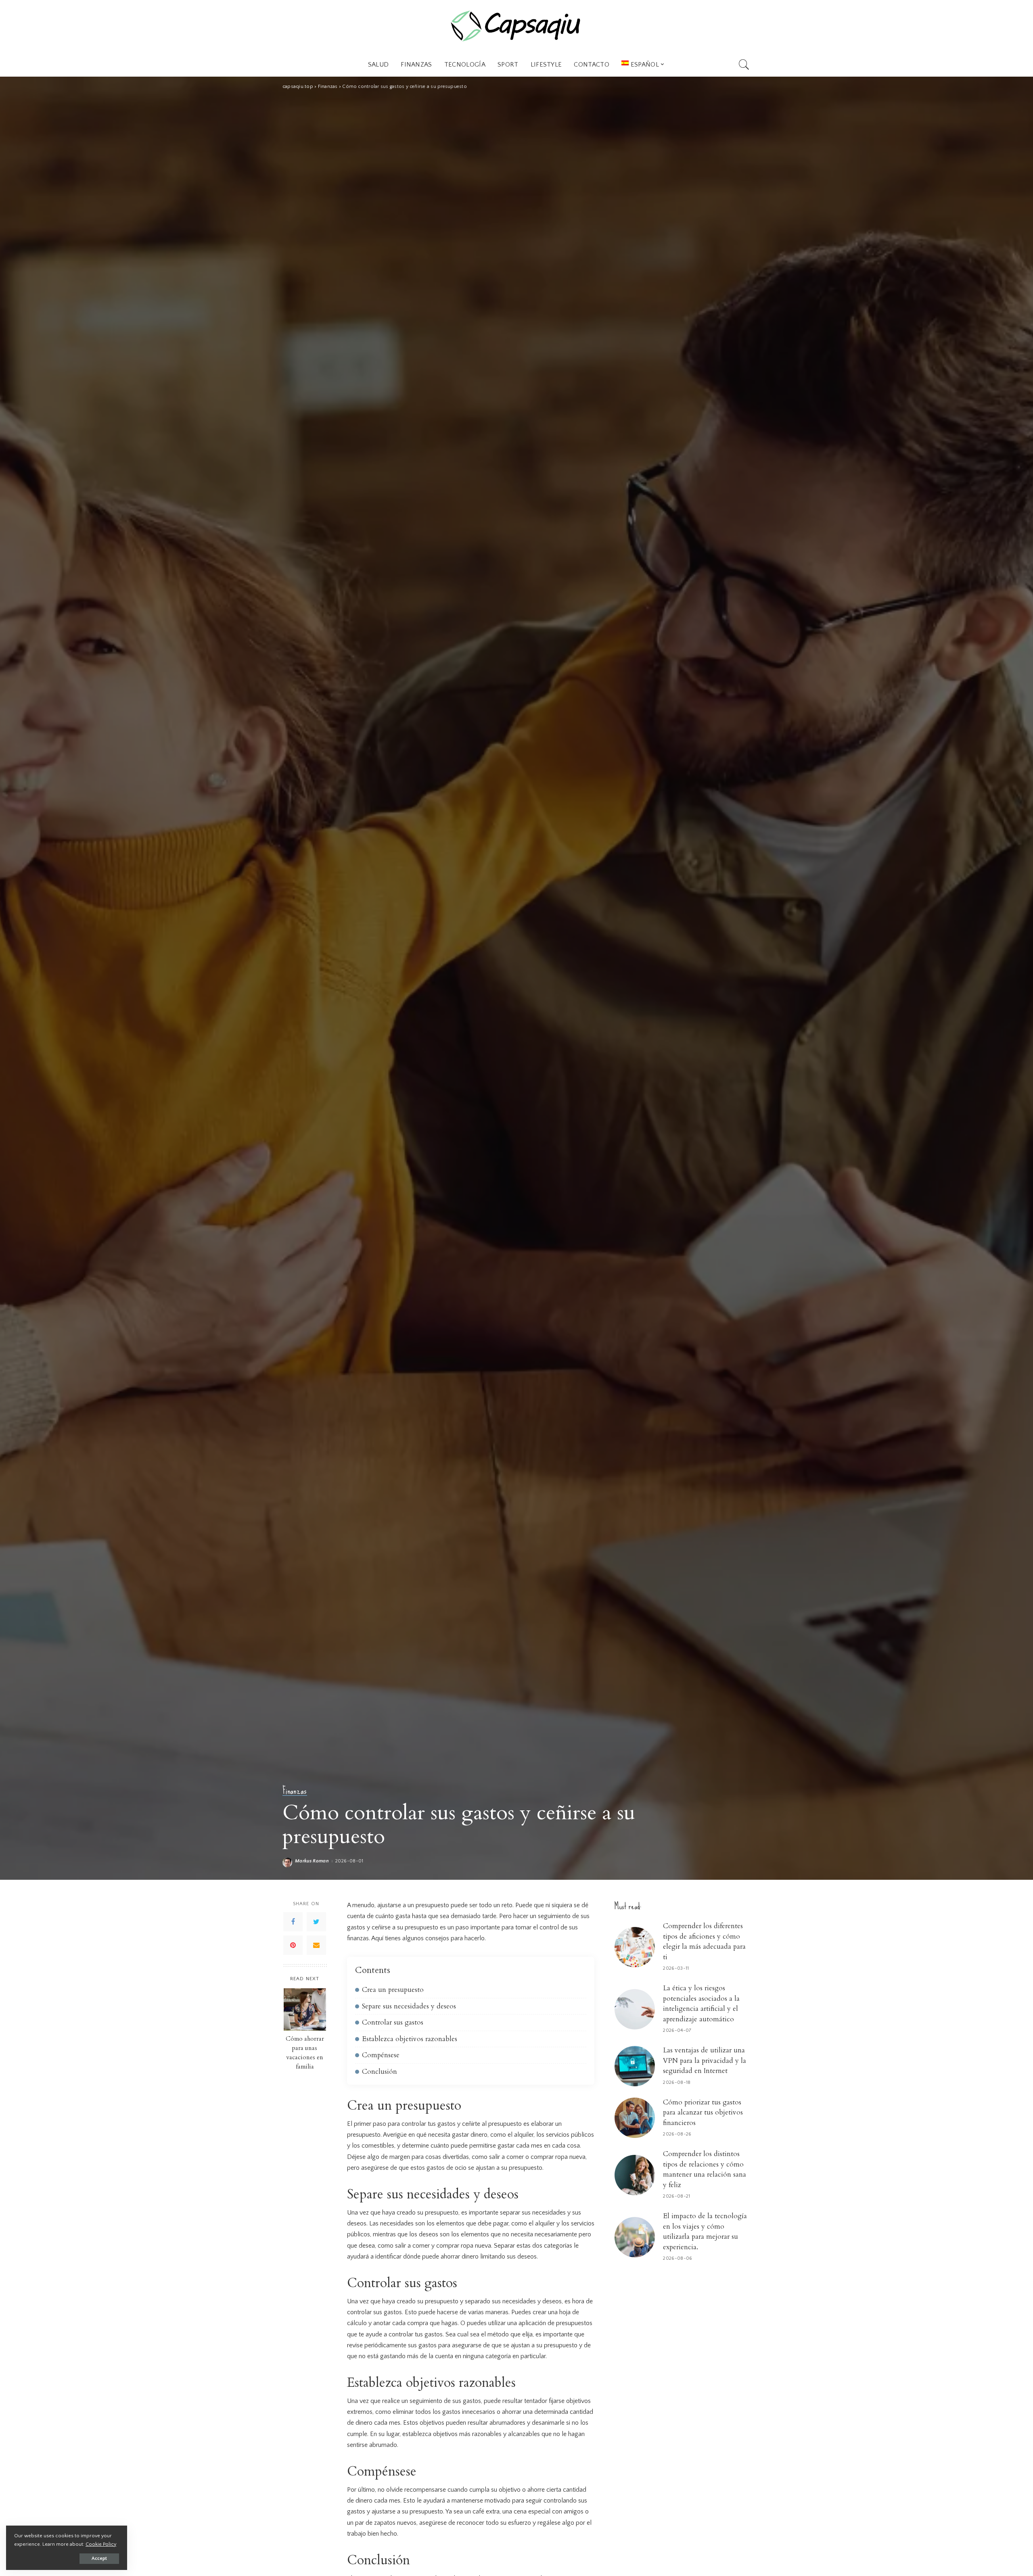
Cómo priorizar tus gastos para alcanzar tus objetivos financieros (703, 2113)
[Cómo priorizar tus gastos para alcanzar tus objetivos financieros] (635, 2118)
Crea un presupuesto (393, 1990)
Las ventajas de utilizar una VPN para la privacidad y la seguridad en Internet (705, 2060)
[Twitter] (316, 1922)
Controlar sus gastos (393, 2022)
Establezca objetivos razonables (410, 2039)
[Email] (316, 1946)
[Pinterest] (293, 1946)
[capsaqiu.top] (516, 26)
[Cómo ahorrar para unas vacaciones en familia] (305, 2009)
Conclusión (380, 2072)
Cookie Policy (101, 2544)
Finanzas (295, 1791)
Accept (99, 2558)
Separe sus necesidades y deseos (409, 2006)
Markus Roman (312, 1861)
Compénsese (381, 2055)
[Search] (744, 65)
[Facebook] (293, 1922)
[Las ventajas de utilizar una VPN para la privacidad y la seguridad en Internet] (635, 2066)
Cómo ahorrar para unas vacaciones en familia (305, 2053)
